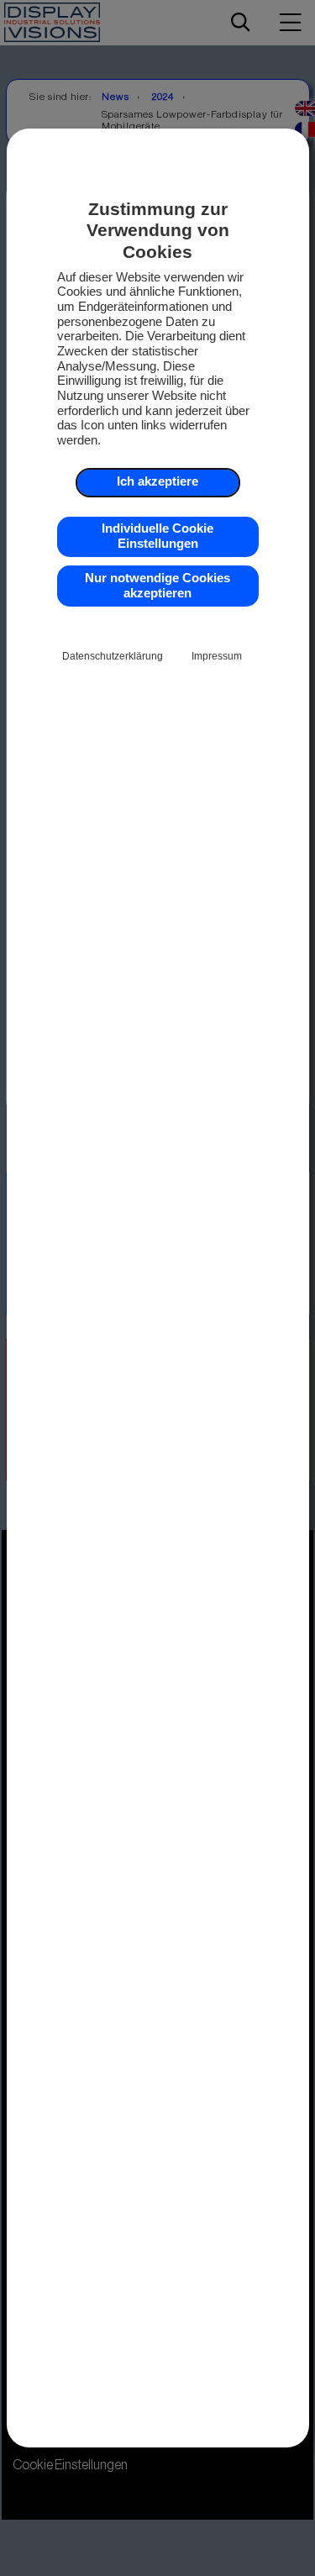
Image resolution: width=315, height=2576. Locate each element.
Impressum (217, 656)
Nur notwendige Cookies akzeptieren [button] (157, 586)
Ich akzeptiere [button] (157, 481)
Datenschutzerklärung (113, 656)
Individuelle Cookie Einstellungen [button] (157, 536)
